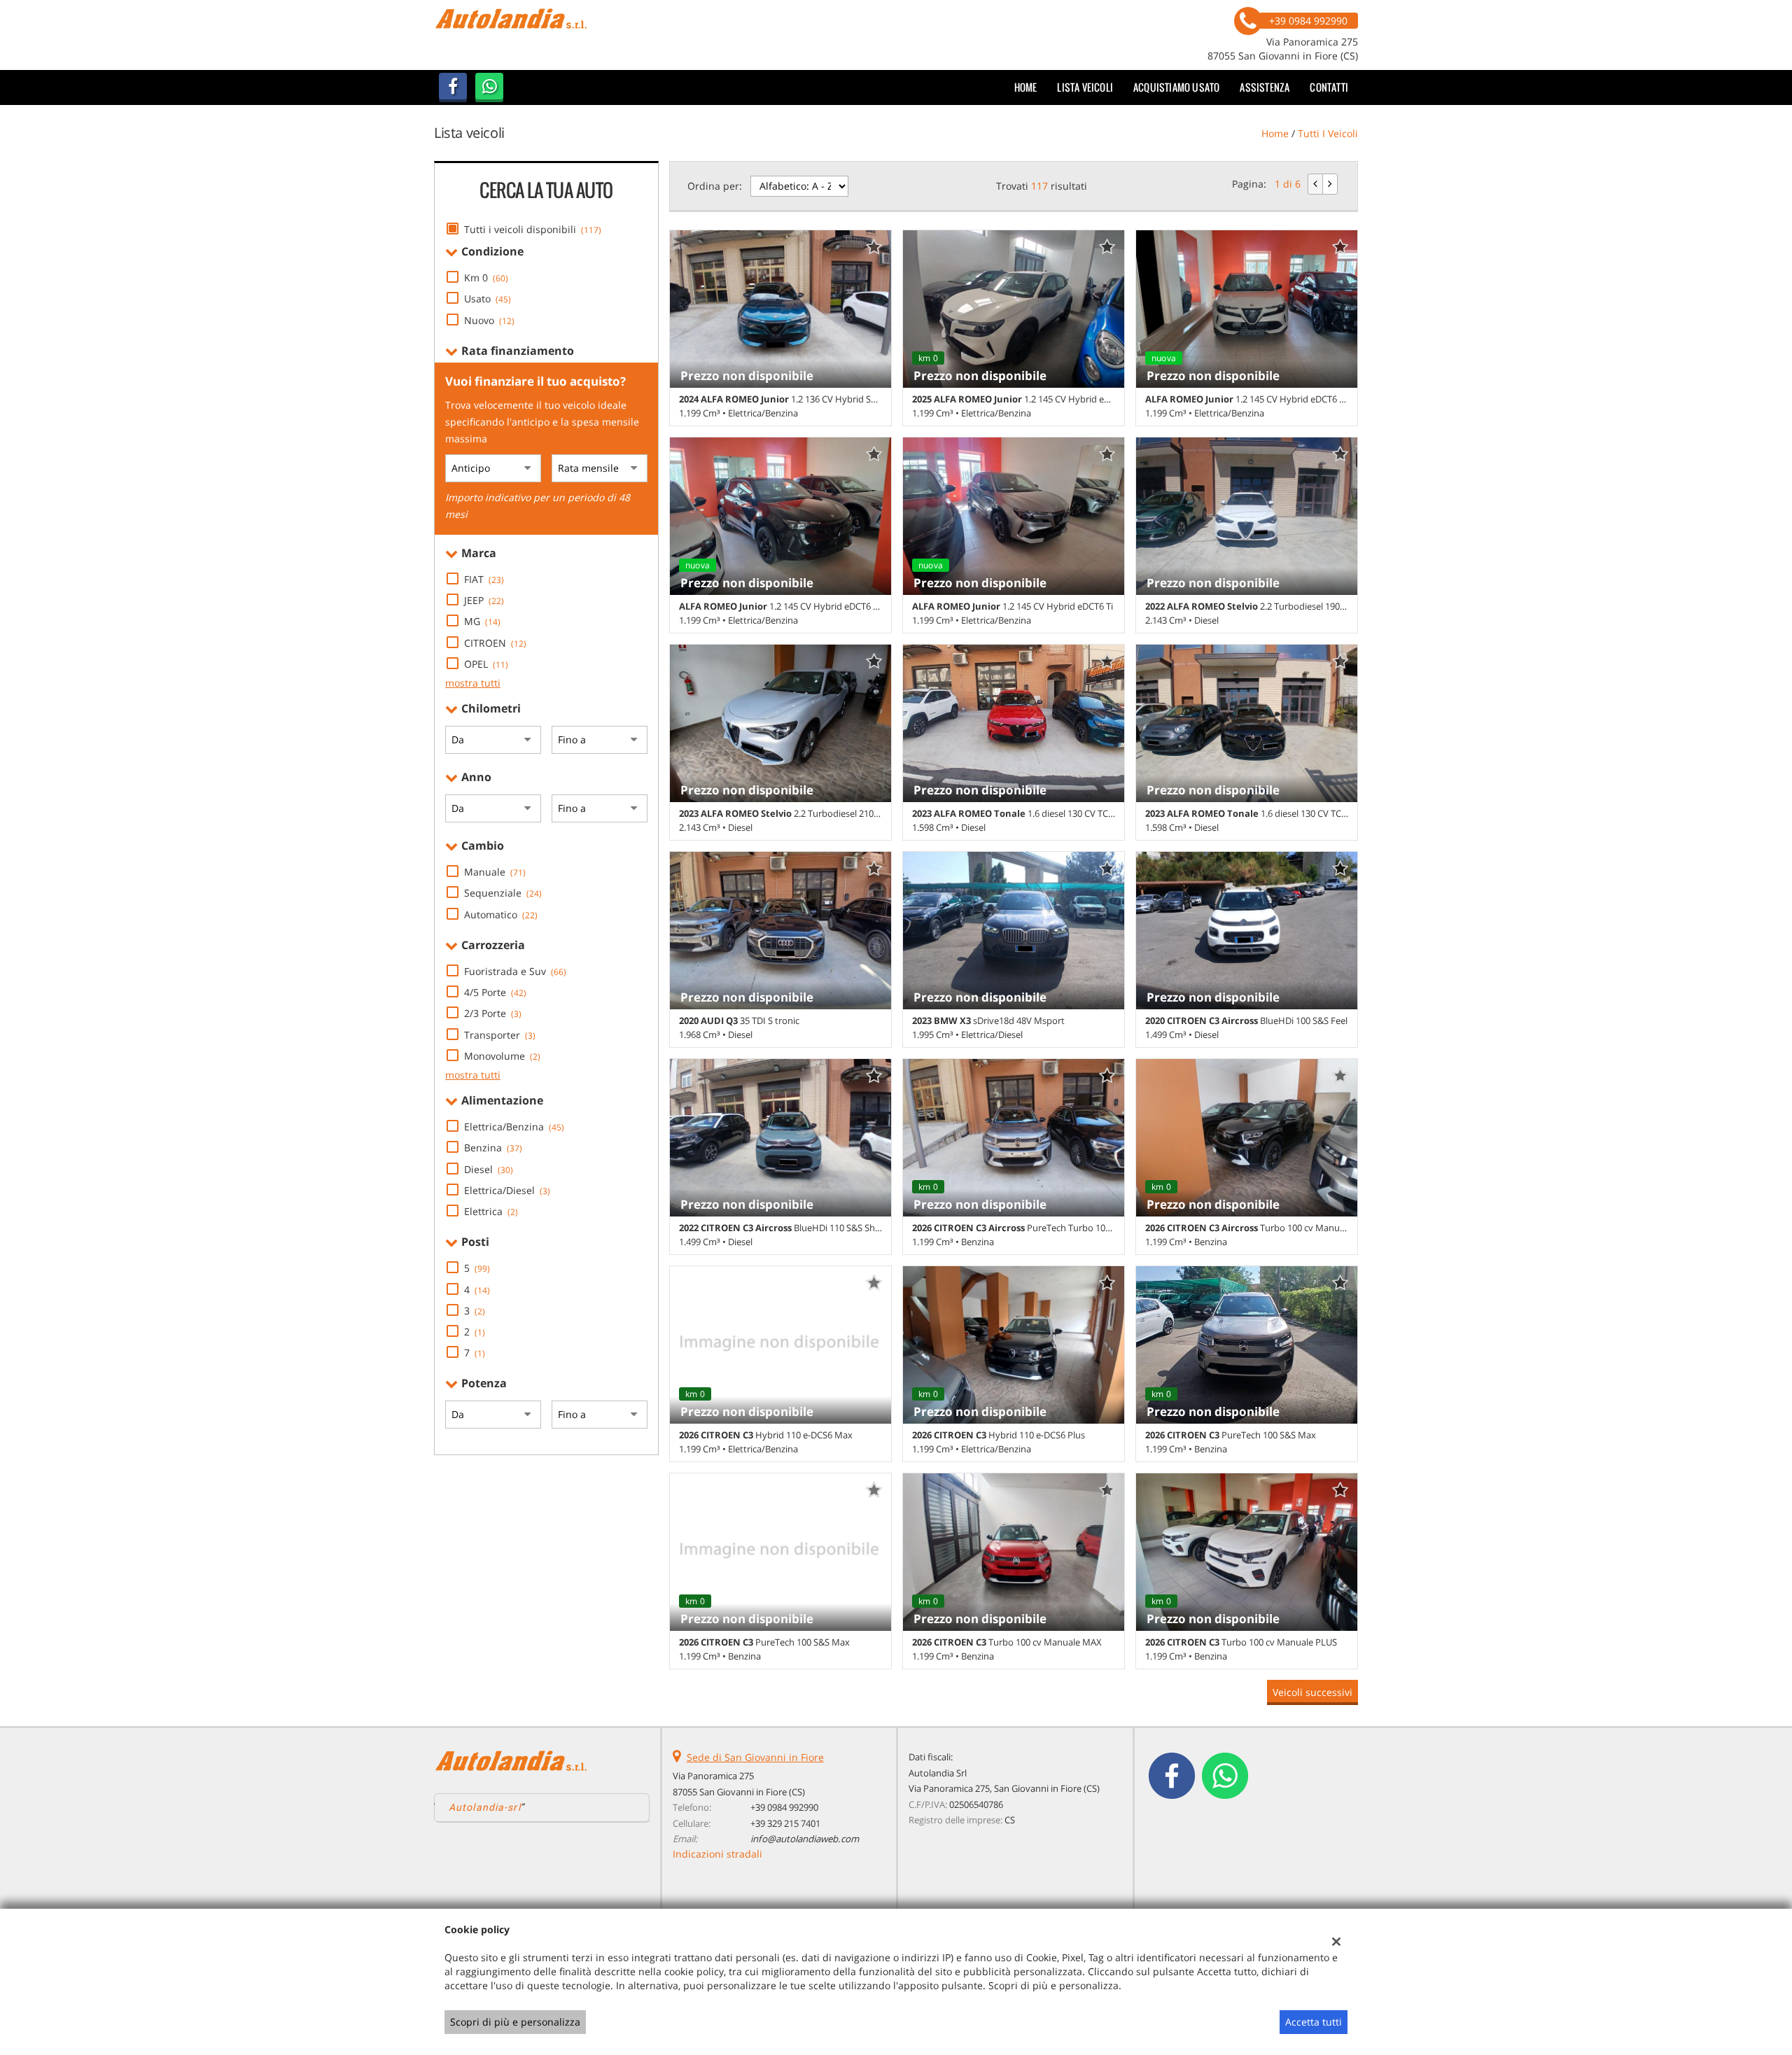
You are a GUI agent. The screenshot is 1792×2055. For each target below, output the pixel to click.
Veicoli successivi (1312, 1692)
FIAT (484, 579)
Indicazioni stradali (717, 1854)
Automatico (501, 914)
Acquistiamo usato (1176, 87)
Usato (488, 299)
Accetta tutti (1314, 2022)
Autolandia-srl (485, 1807)
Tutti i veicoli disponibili (533, 229)
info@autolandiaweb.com (805, 1839)
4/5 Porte (495, 992)
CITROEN (495, 643)
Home (1026, 87)
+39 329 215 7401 (785, 1823)
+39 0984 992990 (784, 1807)
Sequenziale (503, 893)
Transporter (500, 1035)
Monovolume (502, 1056)
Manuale (495, 872)
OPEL (486, 664)
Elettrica (491, 1211)
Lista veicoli (1085, 87)
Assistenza (1265, 87)
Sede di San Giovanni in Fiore (755, 1757)
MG (482, 621)
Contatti (1329, 87)
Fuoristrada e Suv (515, 971)
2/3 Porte (493, 1013)
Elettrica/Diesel (507, 1190)
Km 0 (486, 278)
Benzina (493, 1148)
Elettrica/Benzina (514, 1127)
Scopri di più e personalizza (515, 2022)
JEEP (484, 600)
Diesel (489, 1169)
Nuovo (489, 320)
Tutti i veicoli (1328, 133)
